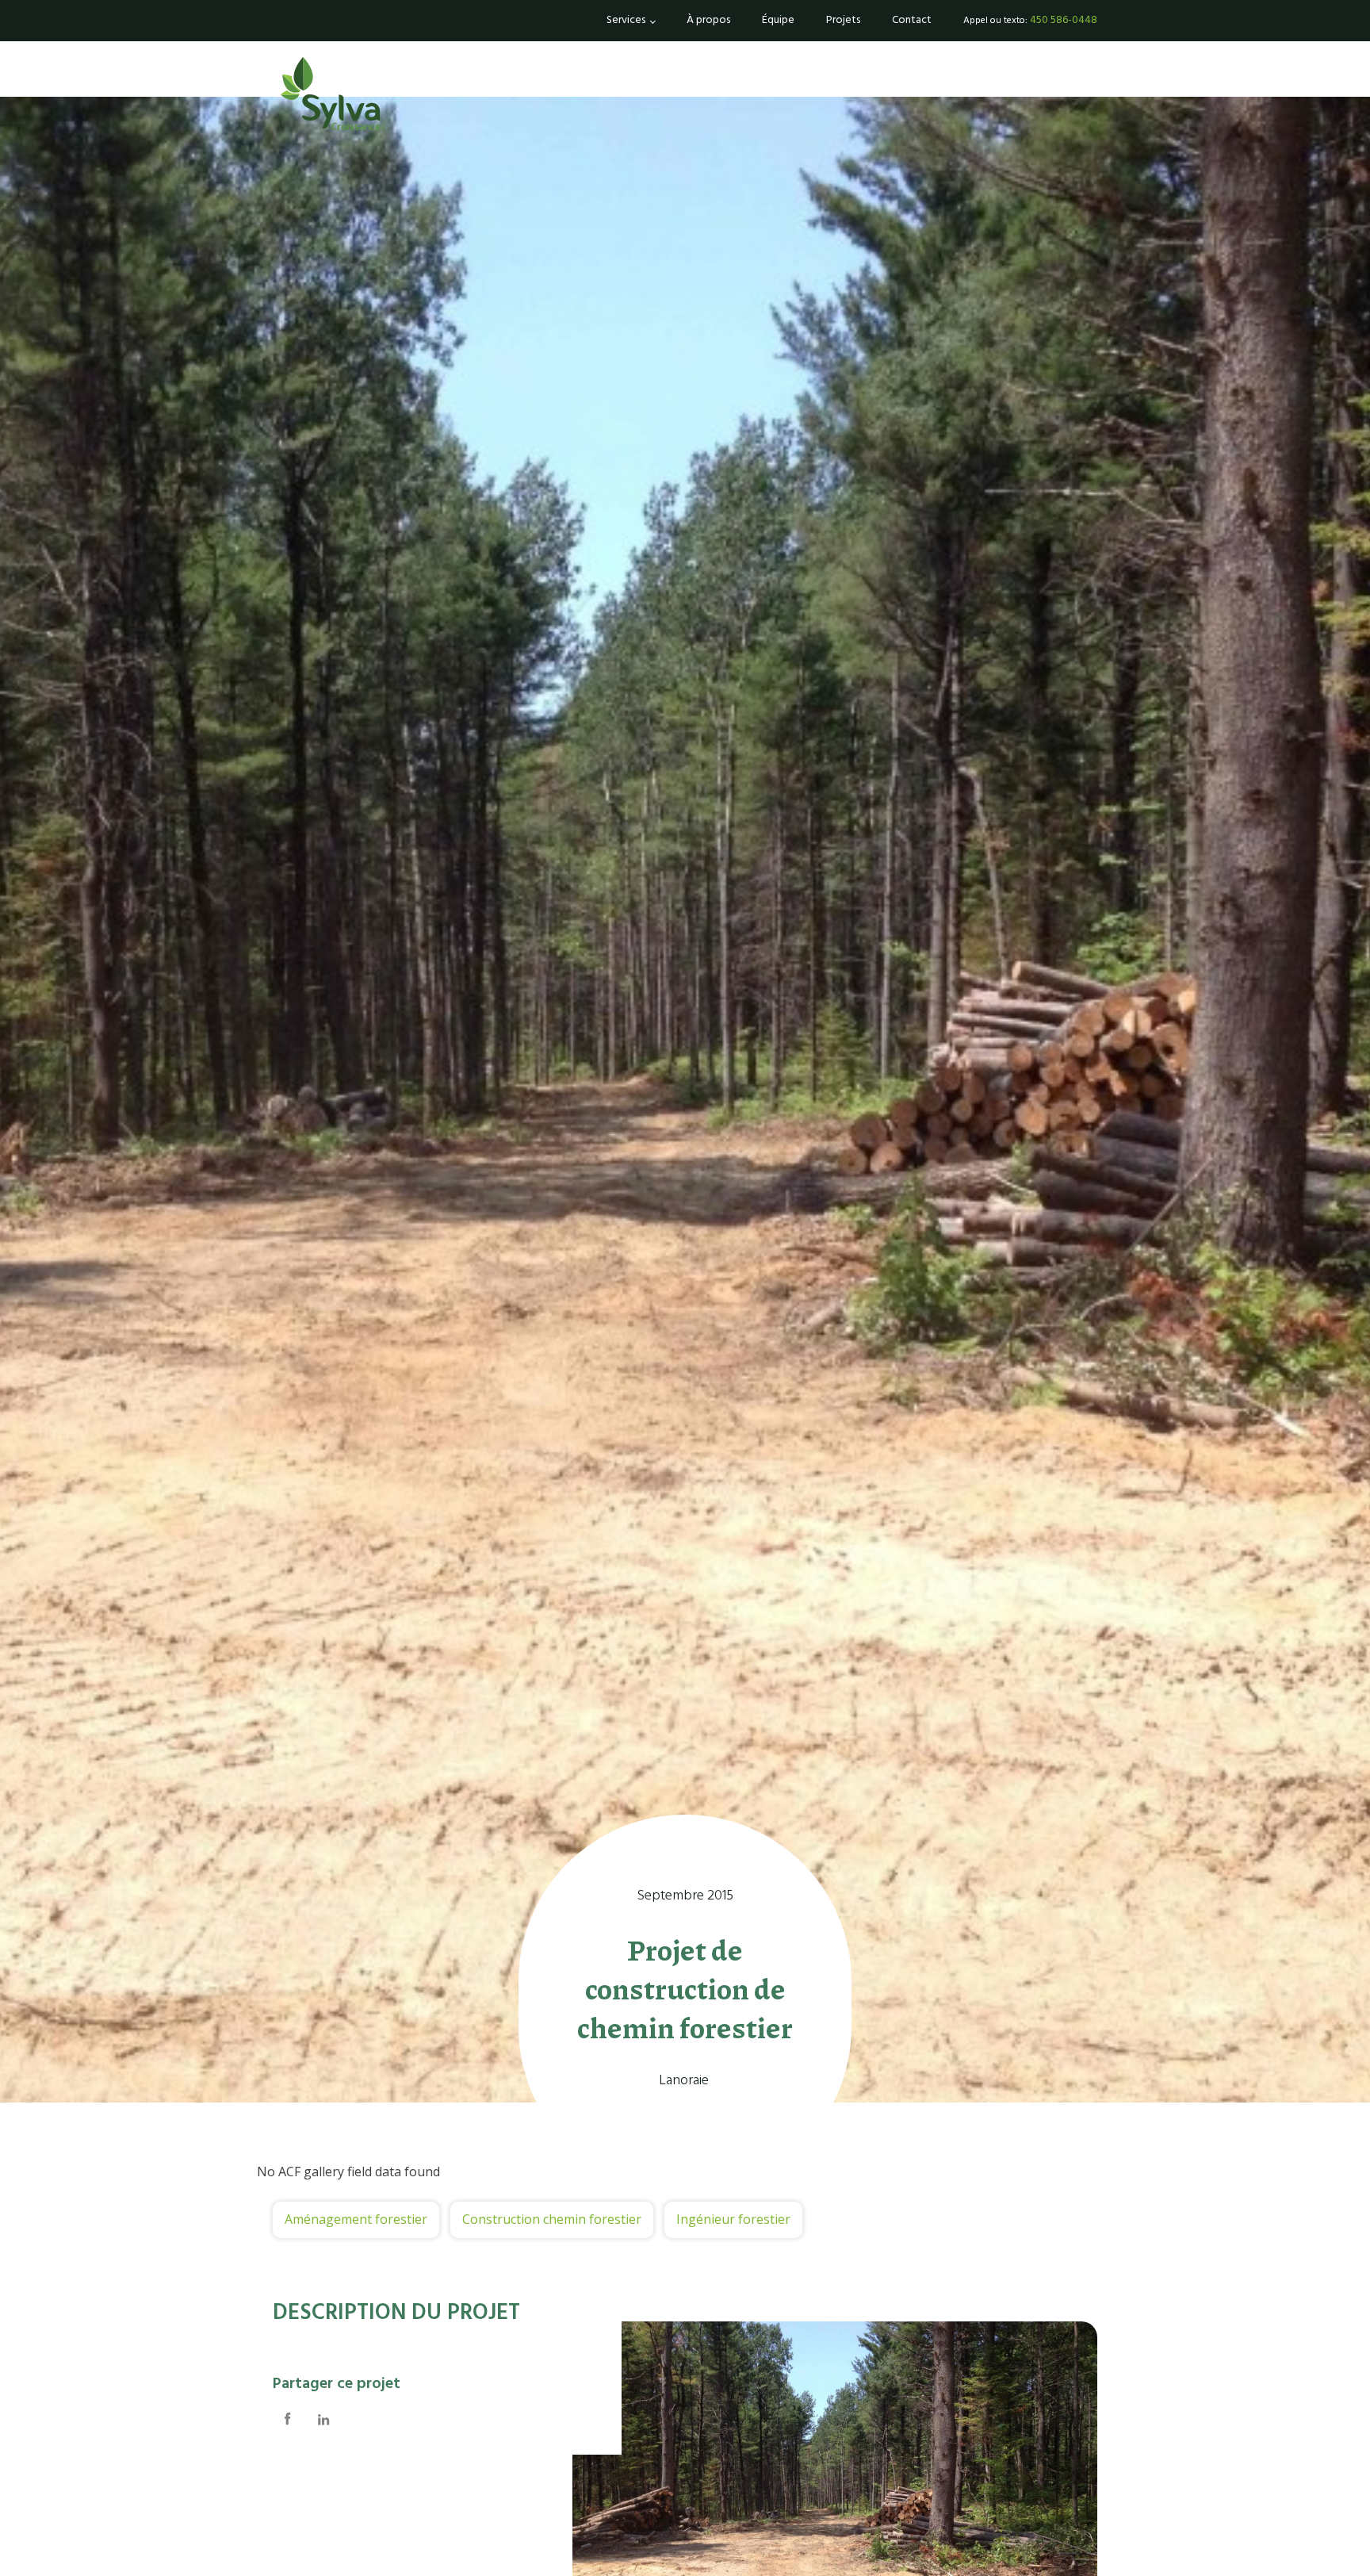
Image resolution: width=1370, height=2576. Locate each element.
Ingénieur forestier (733, 2219)
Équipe (778, 21)
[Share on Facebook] (288, 2421)
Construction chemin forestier (552, 2219)
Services (626, 21)
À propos (708, 21)
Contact (912, 21)
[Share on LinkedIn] (324, 2421)
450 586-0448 (1064, 20)
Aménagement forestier (356, 2219)
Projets (843, 21)
